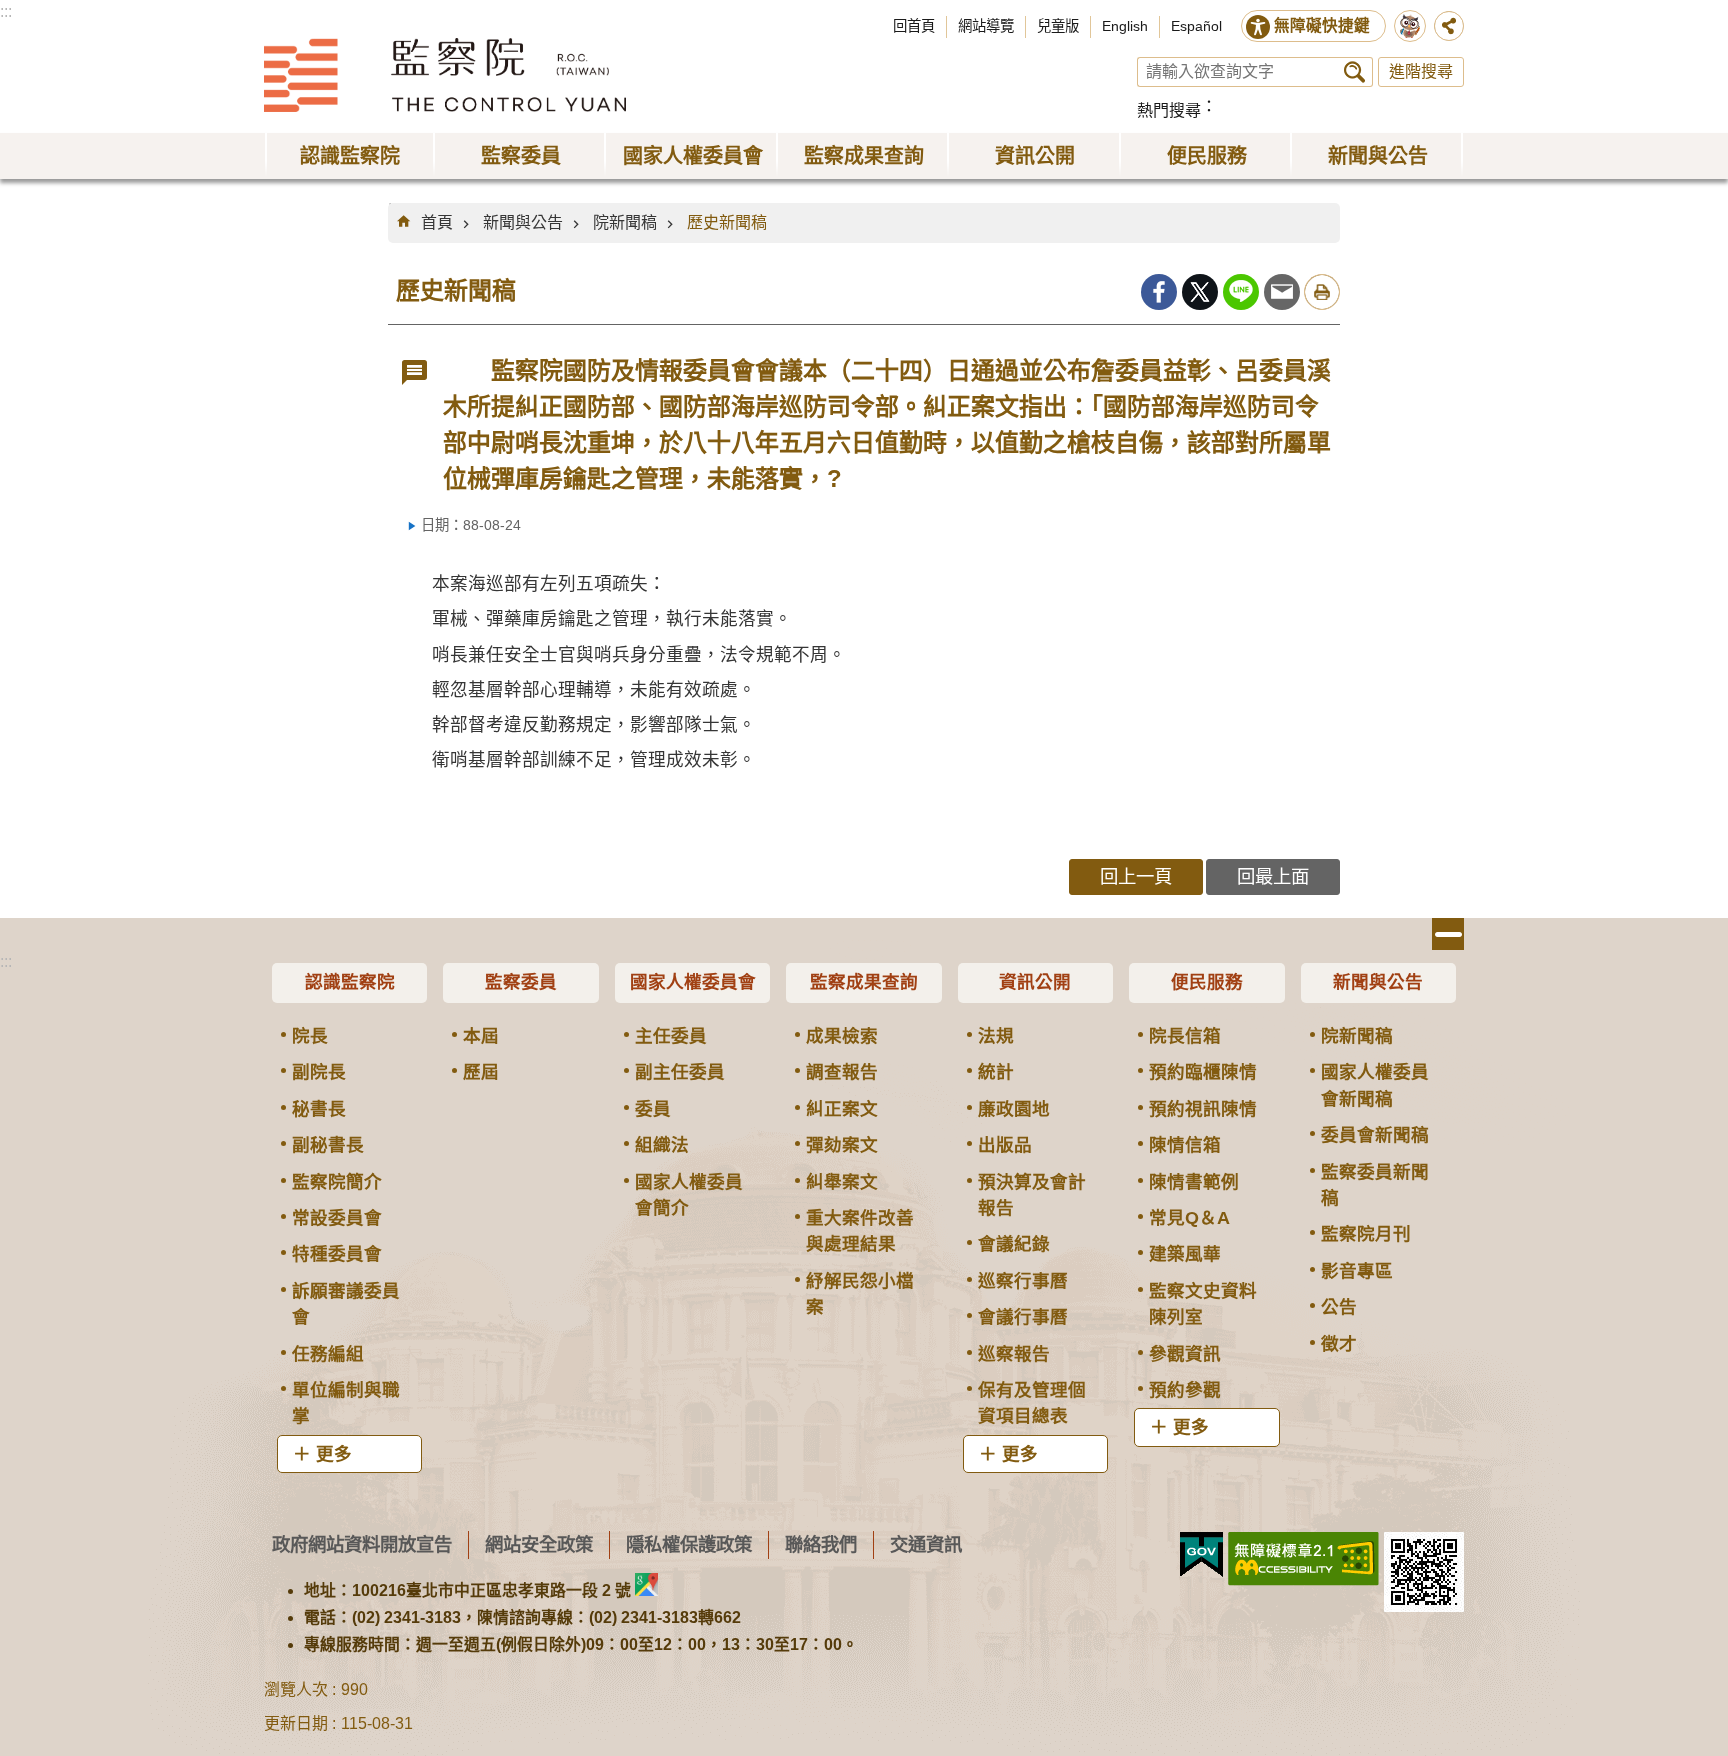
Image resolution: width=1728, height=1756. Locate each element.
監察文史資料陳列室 (1203, 1304)
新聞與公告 (523, 222)
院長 (310, 1036)
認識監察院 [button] (350, 156)
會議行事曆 (1023, 1317)
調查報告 (842, 1072)
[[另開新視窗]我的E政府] (1201, 1555)
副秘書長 (328, 1145)
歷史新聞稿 (727, 222)
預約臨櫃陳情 (1203, 1072)
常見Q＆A (1189, 1218)
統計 (996, 1072)
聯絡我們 (821, 1544)
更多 (334, 1454)
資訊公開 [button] (1035, 156)
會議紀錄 (1014, 1244)
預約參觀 (1185, 1390)
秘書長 (319, 1109)
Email (1282, 292)
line (1241, 292)
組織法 (662, 1145)
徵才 (1339, 1344)
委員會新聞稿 (1375, 1135)
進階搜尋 (1421, 71)
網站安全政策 (539, 1544)
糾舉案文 (842, 1182)
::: (6, 11)
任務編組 (328, 1354)
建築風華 (1185, 1254)
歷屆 (481, 1072)
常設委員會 (337, 1218)
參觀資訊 (1185, 1354)
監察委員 (521, 982)
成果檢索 (842, 1036)
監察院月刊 (1366, 1234)
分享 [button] (1449, 26)
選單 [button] (1448, 934)
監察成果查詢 (864, 982)
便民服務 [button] (1207, 156)
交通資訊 (926, 1544)
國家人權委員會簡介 (689, 1195)
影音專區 (1357, 1271)
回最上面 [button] (1273, 876)
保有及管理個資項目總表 (1032, 1403)
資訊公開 (1035, 982)
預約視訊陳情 (1203, 1109)
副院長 (319, 1072)
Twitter (1200, 292)
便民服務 (1207, 982)
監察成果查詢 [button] (864, 156)
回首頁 (914, 26)
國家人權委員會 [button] (693, 156)
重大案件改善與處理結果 (860, 1231)
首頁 (437, 222)
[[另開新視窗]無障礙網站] (1303, 1559)
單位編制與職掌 (346, 1403)
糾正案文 (842, 1109)
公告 (1339, 1307)
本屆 (481, 1036)
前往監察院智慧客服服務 (1410, 26)
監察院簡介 (337, 1182)
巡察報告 (1014, 1354)
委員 (653, 1109)
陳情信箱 (1185, 1145)
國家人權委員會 (693, 982)
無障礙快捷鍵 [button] (1322, 25)
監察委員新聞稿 (1375, 1185)
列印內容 (1322, 292)
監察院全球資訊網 (445, 75)
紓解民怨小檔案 (860, 1294)
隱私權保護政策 (689, 1544)
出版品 (1005, 1145)
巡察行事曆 (1023, 1281)
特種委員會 (337, 1254)
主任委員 (671, 1036)
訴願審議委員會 (346, 1304)
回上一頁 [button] (1136, 876)
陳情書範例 (1194, 1182)
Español (1196, 26)
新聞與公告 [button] (1378, 156)
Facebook (1159, 292)
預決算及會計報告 (1032, 1195)
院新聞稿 (625, 222)
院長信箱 (1185, 1036)
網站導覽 (986, 26)
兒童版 (1058, 26)
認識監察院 (350, 982)
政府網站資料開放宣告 (362, 1544)
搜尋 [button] (1354, 72)
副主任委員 (680, 1072)
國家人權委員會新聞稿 (1375, 1085)
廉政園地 (1014, 1109)
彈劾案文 (842, 1145)
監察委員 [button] (521, 156)
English (1125, 26)
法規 (996, 1036)
